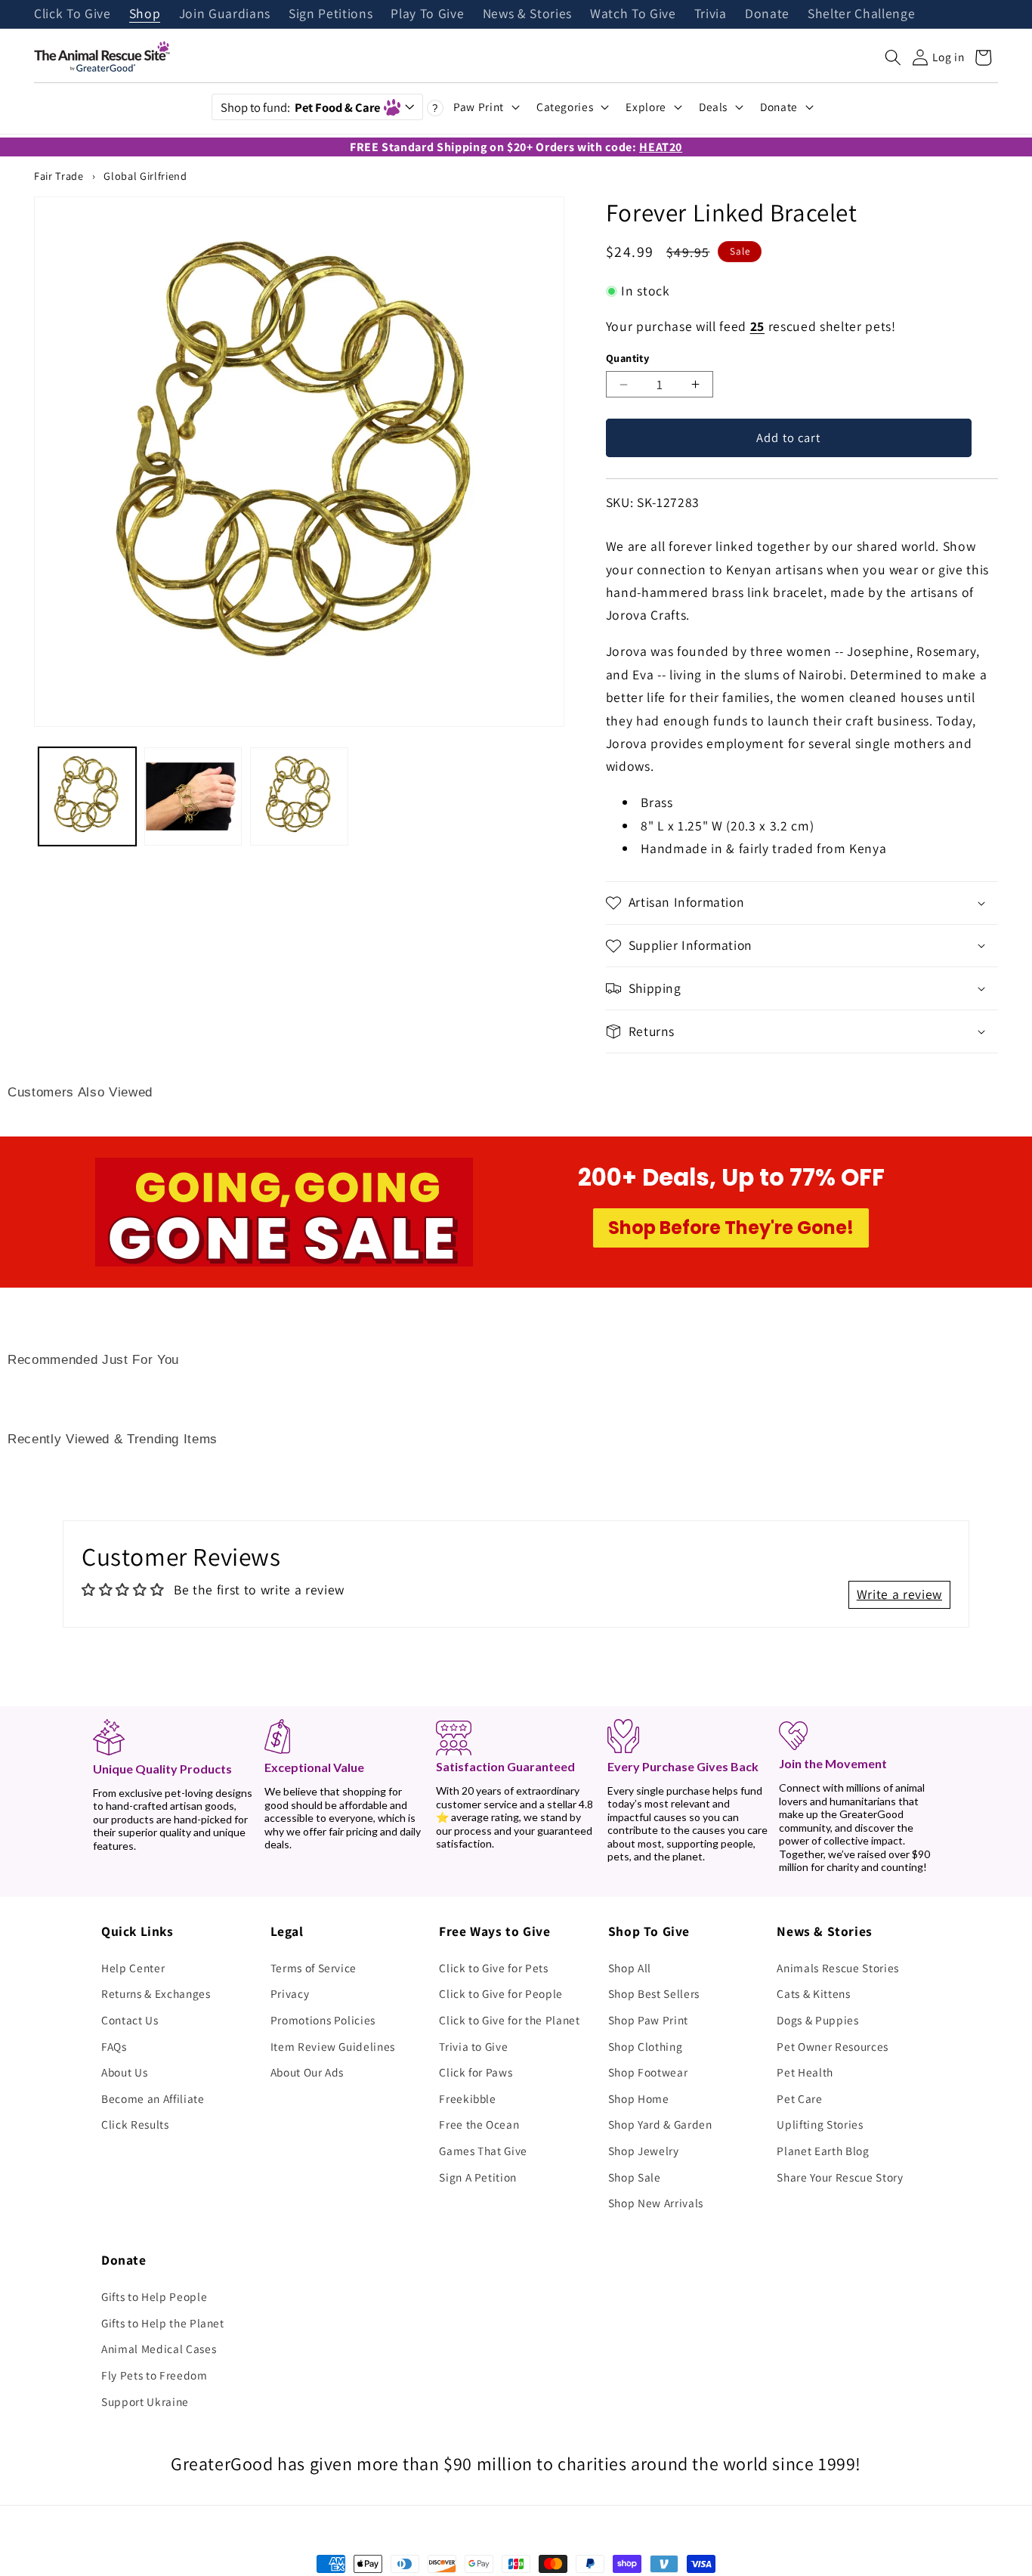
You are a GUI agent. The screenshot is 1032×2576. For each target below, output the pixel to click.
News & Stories (527, 14)
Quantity (628, 358)
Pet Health (805, 2072)
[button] (893, 57)
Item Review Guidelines (333, 2046)
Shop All (630, 1968)
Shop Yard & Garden (660, 2124)
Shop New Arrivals (656, 2203)
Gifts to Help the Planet (163, 2323)
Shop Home (639, 2098)
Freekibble (468, 2098)
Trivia (711, 14)
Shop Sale (635, 2177)
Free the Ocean (479, 2124)
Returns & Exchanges (156, 1993)
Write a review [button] (899, 1594)
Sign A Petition (478, 2177)
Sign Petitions (331, 14)
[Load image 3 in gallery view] (299, 796)
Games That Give (483, 2151)
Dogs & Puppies (817, 2020)
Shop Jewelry (644, 2151)
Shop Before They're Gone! (731, 1228)
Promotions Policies (323, 2020)
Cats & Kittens (813, 1993)
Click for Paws (476, 2072)
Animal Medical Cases (159, 2349)
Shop (145, 14)
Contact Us (130, 2020)
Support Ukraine (145, 2401)
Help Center (133, 1968)
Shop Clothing (646, 2046)
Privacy (290, 1993)
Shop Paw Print (648, 2020)
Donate (767, 14)
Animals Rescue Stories (838, 1968)
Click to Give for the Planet (509, 2020)
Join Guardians (225, 14)
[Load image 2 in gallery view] (193, 796)
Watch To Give (633, 14)
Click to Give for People (501, 1993)
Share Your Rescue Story (840, 2177)
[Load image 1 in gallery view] (87, 796)
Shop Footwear (648, 2072)
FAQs (114, 2046)
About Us (124, 2072)
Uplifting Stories (820, 2124)
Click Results (135, 2124)
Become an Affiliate (153, 2098)
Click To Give (73, 14)
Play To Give (427, 14)
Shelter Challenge (861, 14)
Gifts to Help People (154, 2296)
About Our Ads (307, 2072)
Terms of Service (314, 1968)
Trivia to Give (473, 2046)
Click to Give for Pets (494, 1968)
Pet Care (799, 2098)
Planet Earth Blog (823, 2151)
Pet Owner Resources (833, 2046)
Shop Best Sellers (654, 1993)
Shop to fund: (300, 107)
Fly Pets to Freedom (154, 2375)
